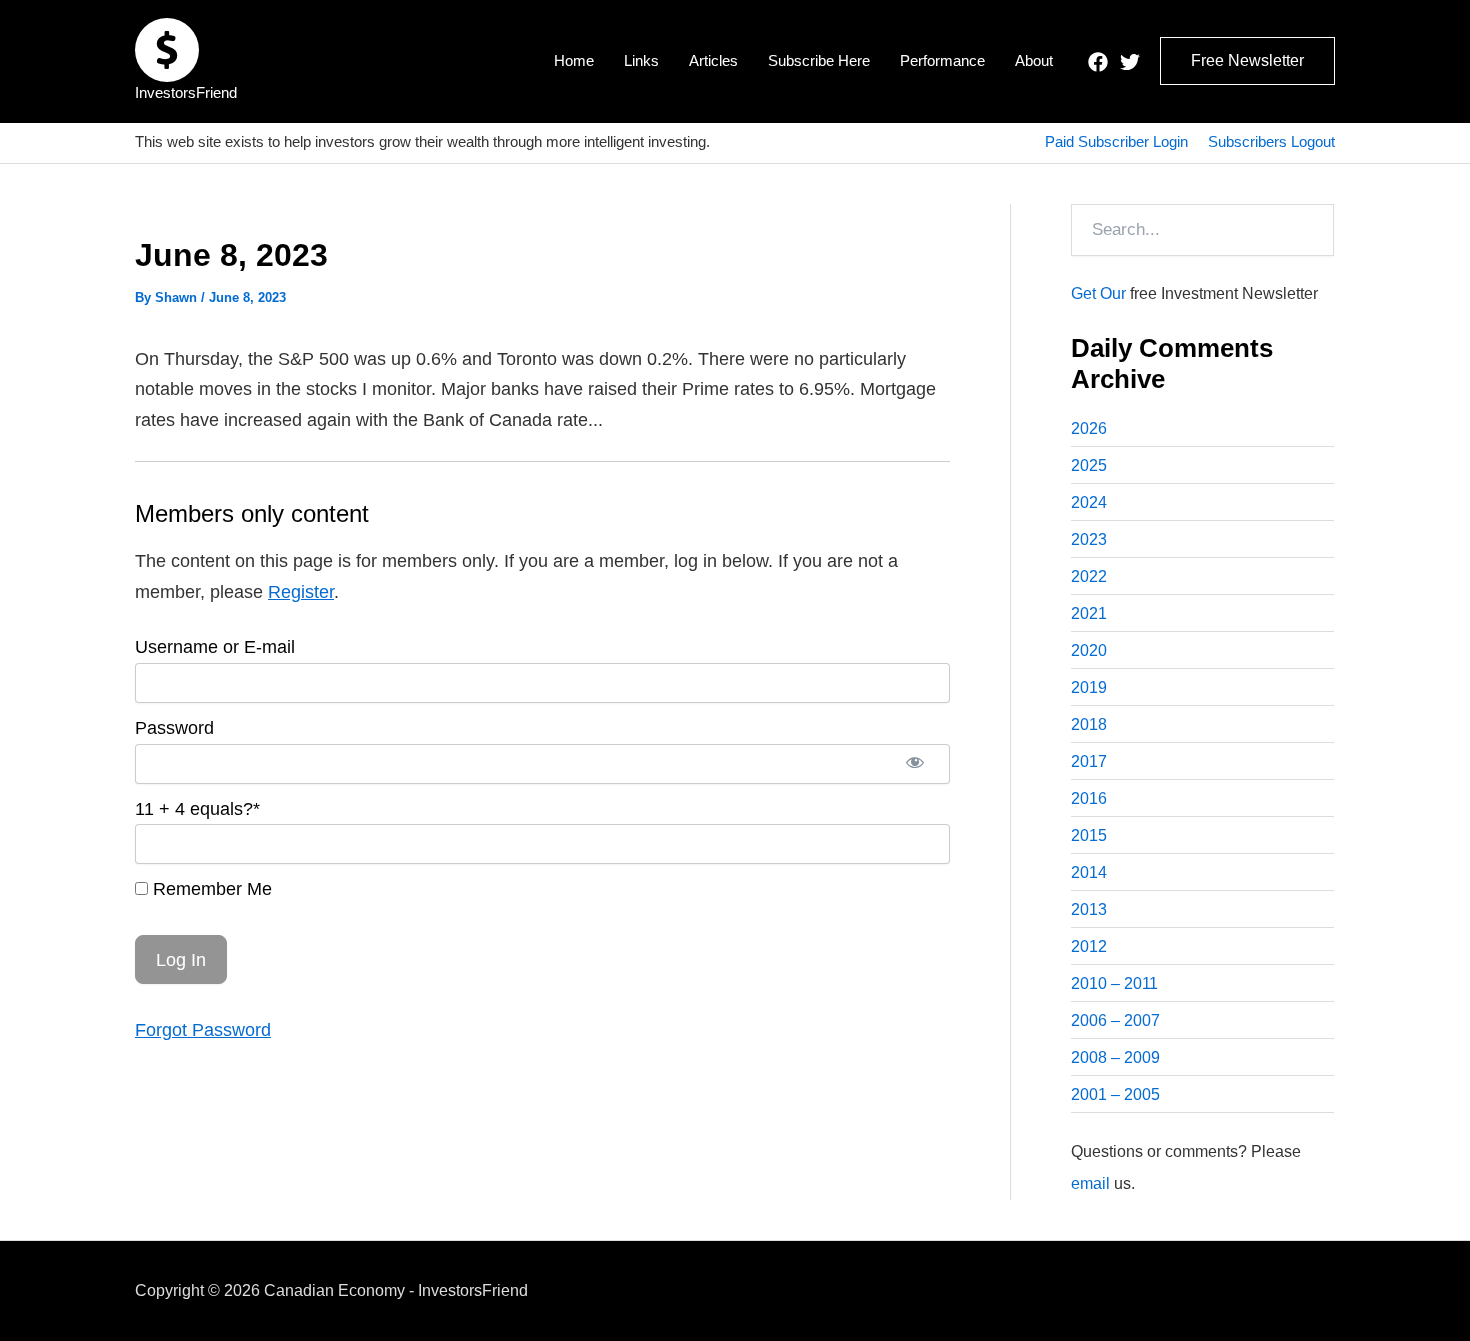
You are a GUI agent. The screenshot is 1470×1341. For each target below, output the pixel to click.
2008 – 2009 (1115, 1057)
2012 (1089, 946)
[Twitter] (1130, 62)
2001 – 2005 (1115, 1094)
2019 (1089, 687)
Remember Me (210, 889)
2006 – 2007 (1115, 1020)
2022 (1089, 576)
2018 (1089, 724)
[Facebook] (1098, 62)
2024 (1089, 502)
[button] (1247, 61)
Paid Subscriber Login (1116, 141)
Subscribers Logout (1271, 141)
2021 (1089, 613)
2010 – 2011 (1114, 983)
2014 (1089, 872)
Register (301, 592)
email (1090, 1183)
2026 (1089, 428)
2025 (1089, 465)
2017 (1089, 761)
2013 (1089, 909)
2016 (1089, 798)
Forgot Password (203, 1030)
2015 (1089, 835)
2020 (1089, 650)
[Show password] (915, 764)
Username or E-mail (215, 647)
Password (174, 728)
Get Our (1098, 293)
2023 (1089, 539)
